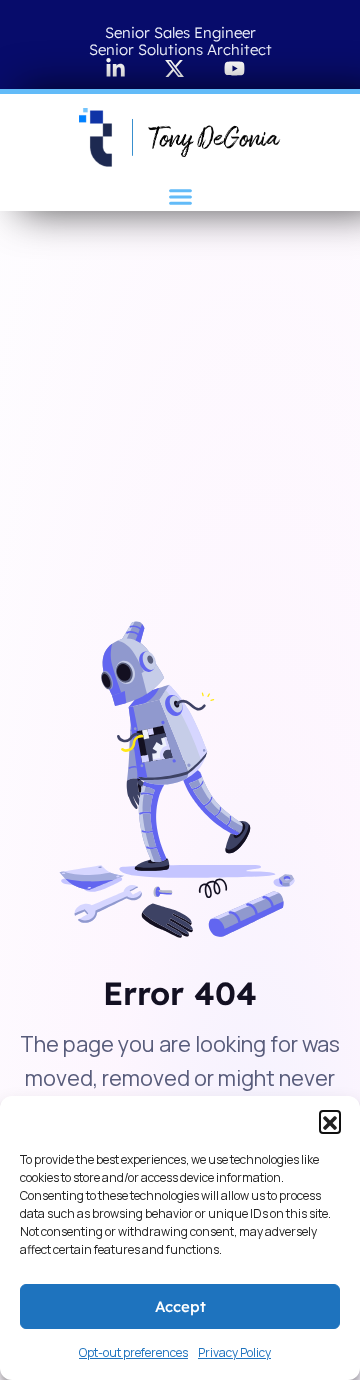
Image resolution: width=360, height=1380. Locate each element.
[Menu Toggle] (180, 196)
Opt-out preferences (133, 1352)
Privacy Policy (234, 1352)
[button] (330, 1121)
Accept (180, 1306)
